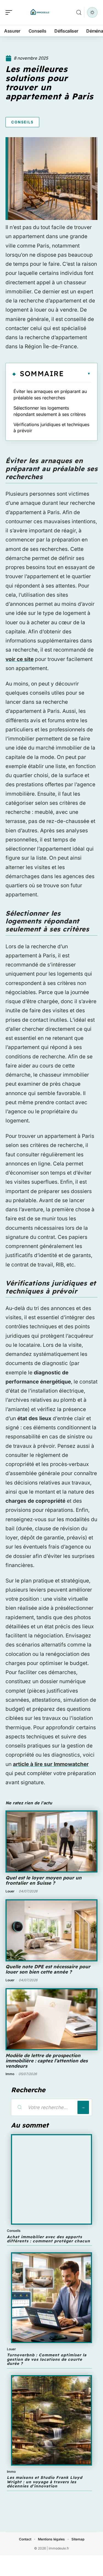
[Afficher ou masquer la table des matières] (77, 374)
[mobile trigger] (10, 12)
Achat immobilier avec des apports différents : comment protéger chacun (48, 2239)
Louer (10, 1891)
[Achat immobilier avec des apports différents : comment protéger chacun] (51, 2180)
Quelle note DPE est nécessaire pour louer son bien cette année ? (48, 1969)
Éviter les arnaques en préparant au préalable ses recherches (50, 394)
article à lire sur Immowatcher (51, 1764)
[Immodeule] (40, 12)
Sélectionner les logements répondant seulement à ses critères (50, 411)
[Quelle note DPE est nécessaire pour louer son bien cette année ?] (51, 1930)
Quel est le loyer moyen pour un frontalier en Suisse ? (44, 1880)
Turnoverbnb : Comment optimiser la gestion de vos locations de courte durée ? (47, 2359)
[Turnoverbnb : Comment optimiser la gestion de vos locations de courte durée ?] (51, 2298)
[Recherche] (79, 13)
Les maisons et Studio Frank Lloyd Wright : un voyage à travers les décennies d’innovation (45, 2482)
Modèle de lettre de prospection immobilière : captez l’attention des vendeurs (47, 2060)
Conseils (22, 122)
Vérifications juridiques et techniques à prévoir (51, 427)
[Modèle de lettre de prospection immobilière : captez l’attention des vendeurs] (51, 2019)
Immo (10, 2074)
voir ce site (20, 659)
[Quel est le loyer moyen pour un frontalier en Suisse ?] (51, 1841)
